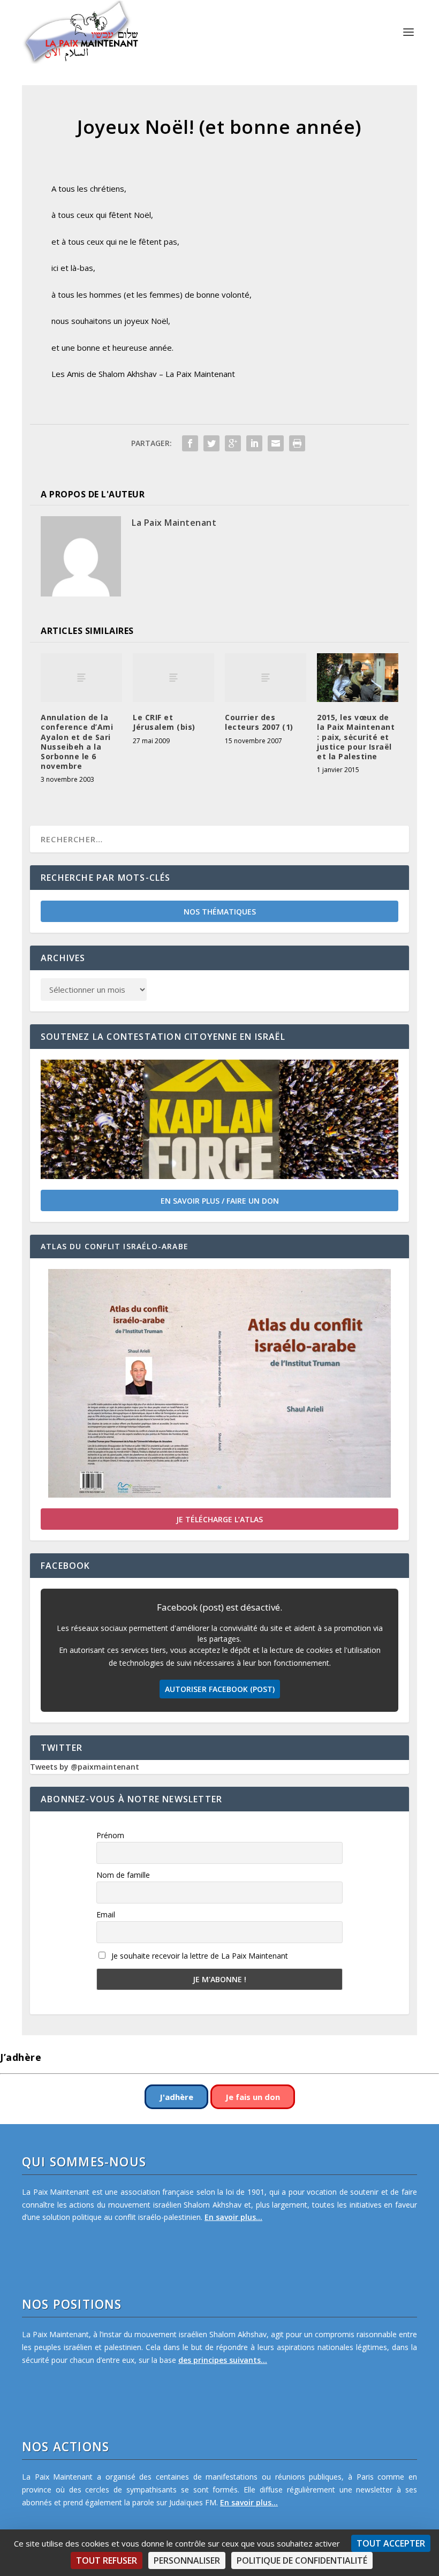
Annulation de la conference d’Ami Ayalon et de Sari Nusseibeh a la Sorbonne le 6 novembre (77, 742)
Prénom (110, 1835)
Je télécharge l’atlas (219, 1519)
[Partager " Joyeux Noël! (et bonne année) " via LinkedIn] (254, 443)
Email (106, 1914)
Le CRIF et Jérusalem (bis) (164, 722)
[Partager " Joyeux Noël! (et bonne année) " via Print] (297, 443)
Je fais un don (253, 2097)
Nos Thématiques (220, 912)
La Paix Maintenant (174, 523)
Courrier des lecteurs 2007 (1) (259, 722)
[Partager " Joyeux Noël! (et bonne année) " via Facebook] (190, 443)
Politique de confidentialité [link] (302, 2560)
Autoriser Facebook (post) (220, 1689)
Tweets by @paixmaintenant (85, 1767)
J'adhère (176, 2097)
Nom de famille (123, 1875)
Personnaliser (187, 2560)
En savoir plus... (233, 2217)
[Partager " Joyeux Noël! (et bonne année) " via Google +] (233, 443)
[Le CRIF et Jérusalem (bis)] (173, 678)
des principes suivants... (223, 2360)
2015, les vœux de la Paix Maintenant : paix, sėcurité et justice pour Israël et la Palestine (356, 737)
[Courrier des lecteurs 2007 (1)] (266, 678)
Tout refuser (107, 2560)
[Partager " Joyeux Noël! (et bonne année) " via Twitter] (211, 443)
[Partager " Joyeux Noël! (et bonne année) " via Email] (276, 443)
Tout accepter (391, 2543)
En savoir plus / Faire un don (220, 1201)
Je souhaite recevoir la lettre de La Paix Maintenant (199, 1956)
